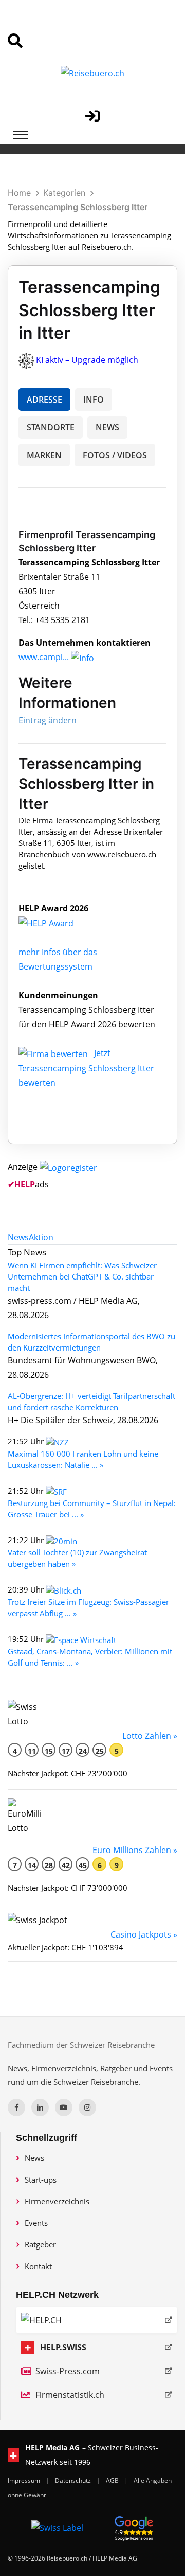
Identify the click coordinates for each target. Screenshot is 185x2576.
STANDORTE (51, 427)
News (34, 2158)
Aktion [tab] (41, 1237)
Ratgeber (40, 2244)
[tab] (18, 1237)
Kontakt (38, 2266)
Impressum (25, 2480)
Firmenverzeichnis (57, 2201)
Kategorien (64, 193)
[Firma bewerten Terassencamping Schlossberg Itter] (54, 1053)
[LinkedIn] (40, 2107)
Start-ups (41, 2180)
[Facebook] (16, 2107)
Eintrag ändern (48, 720)
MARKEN (44, 455)
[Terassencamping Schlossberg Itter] (57, 923)
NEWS (107, 427)
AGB (113, 2480)
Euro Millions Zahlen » (135, 1850)
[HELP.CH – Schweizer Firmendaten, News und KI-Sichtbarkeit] (97, 2320)
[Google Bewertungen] (134, 2527)
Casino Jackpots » (144, 1934)
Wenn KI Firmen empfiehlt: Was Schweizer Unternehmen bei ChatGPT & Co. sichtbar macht (82, 1276)
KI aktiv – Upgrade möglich (87, 360)
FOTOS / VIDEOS (115, 455)
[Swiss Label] (57, 2527)
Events (36, 2223)
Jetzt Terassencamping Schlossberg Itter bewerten (86, 1068)
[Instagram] (87, 2107)
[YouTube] (64, 2107)
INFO (94, 400)
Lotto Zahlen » (150, 1736)
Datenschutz (74, 2480)
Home (19, 193)
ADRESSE (44, 400)
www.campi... (44, 657)
